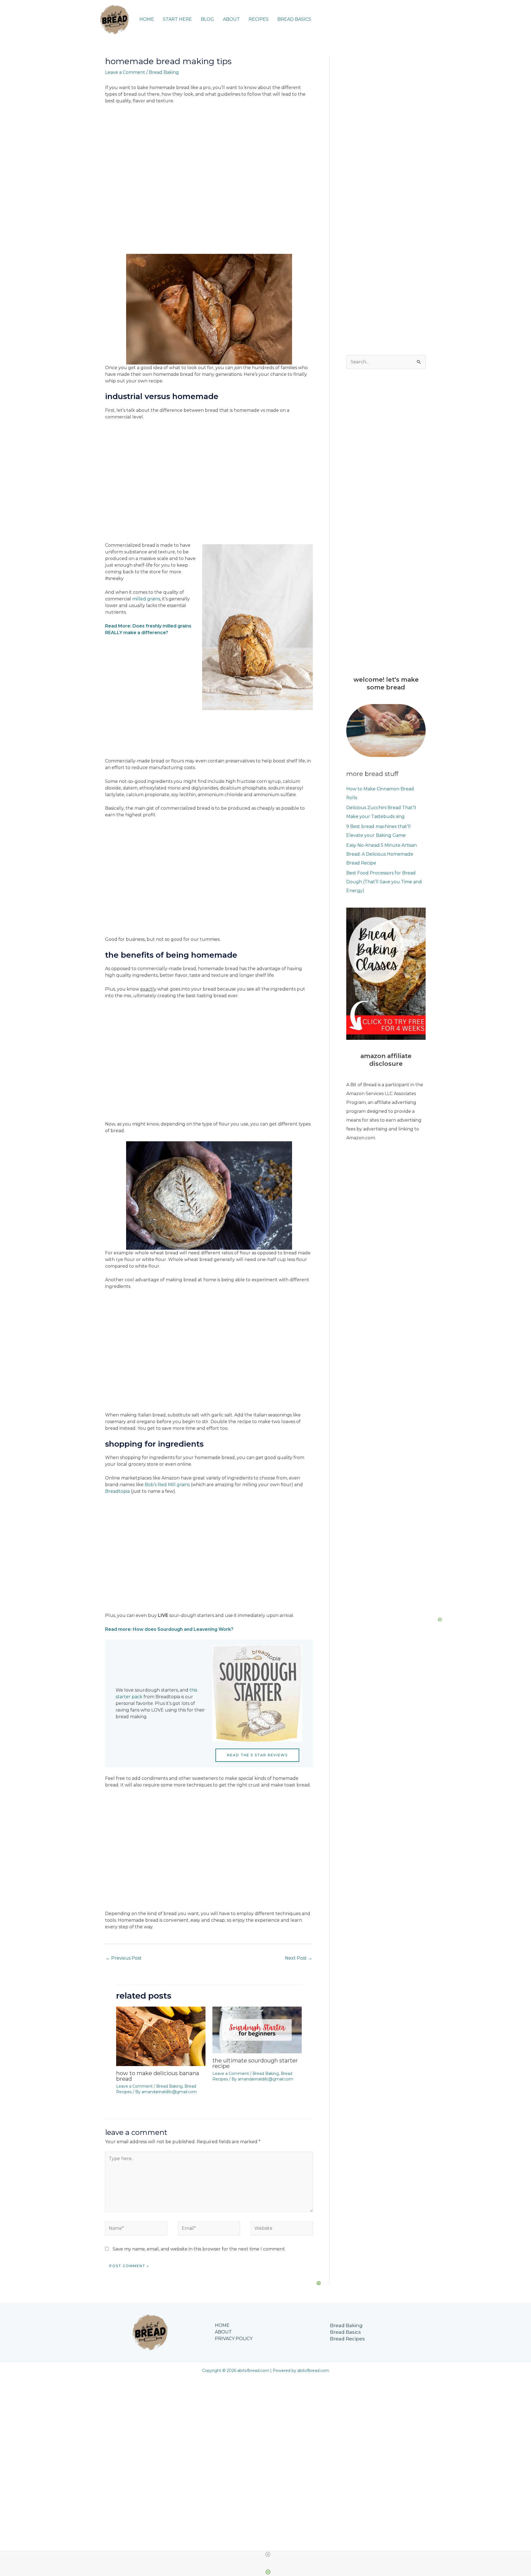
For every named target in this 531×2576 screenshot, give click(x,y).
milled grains (146, 599)
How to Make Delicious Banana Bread (158, 2076)
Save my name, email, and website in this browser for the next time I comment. (199, 2249)
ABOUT (231, 19)
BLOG (207, 19)
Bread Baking (164, 72)
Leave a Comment (125, 72)
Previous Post (124, 1958)
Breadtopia (117, 1491)
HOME (147, 19)
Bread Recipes (347, 2339)
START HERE (177, 19)
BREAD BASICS (294, 19)
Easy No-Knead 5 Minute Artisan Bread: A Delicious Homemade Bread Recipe (382, 854)
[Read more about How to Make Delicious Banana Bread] (161, 2036)
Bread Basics (345, 2332)
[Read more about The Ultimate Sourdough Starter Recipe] (257, 2030)
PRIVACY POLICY (234, 2339)
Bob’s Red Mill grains (167, 1485)
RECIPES (259, 19)
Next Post (299, 1958)
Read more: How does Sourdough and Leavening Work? (169, 1629)
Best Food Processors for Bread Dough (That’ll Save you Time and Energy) (384, 882)
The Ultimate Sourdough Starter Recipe (255, 2063)
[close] (268, 2554)
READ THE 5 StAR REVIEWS (257, 1755)
